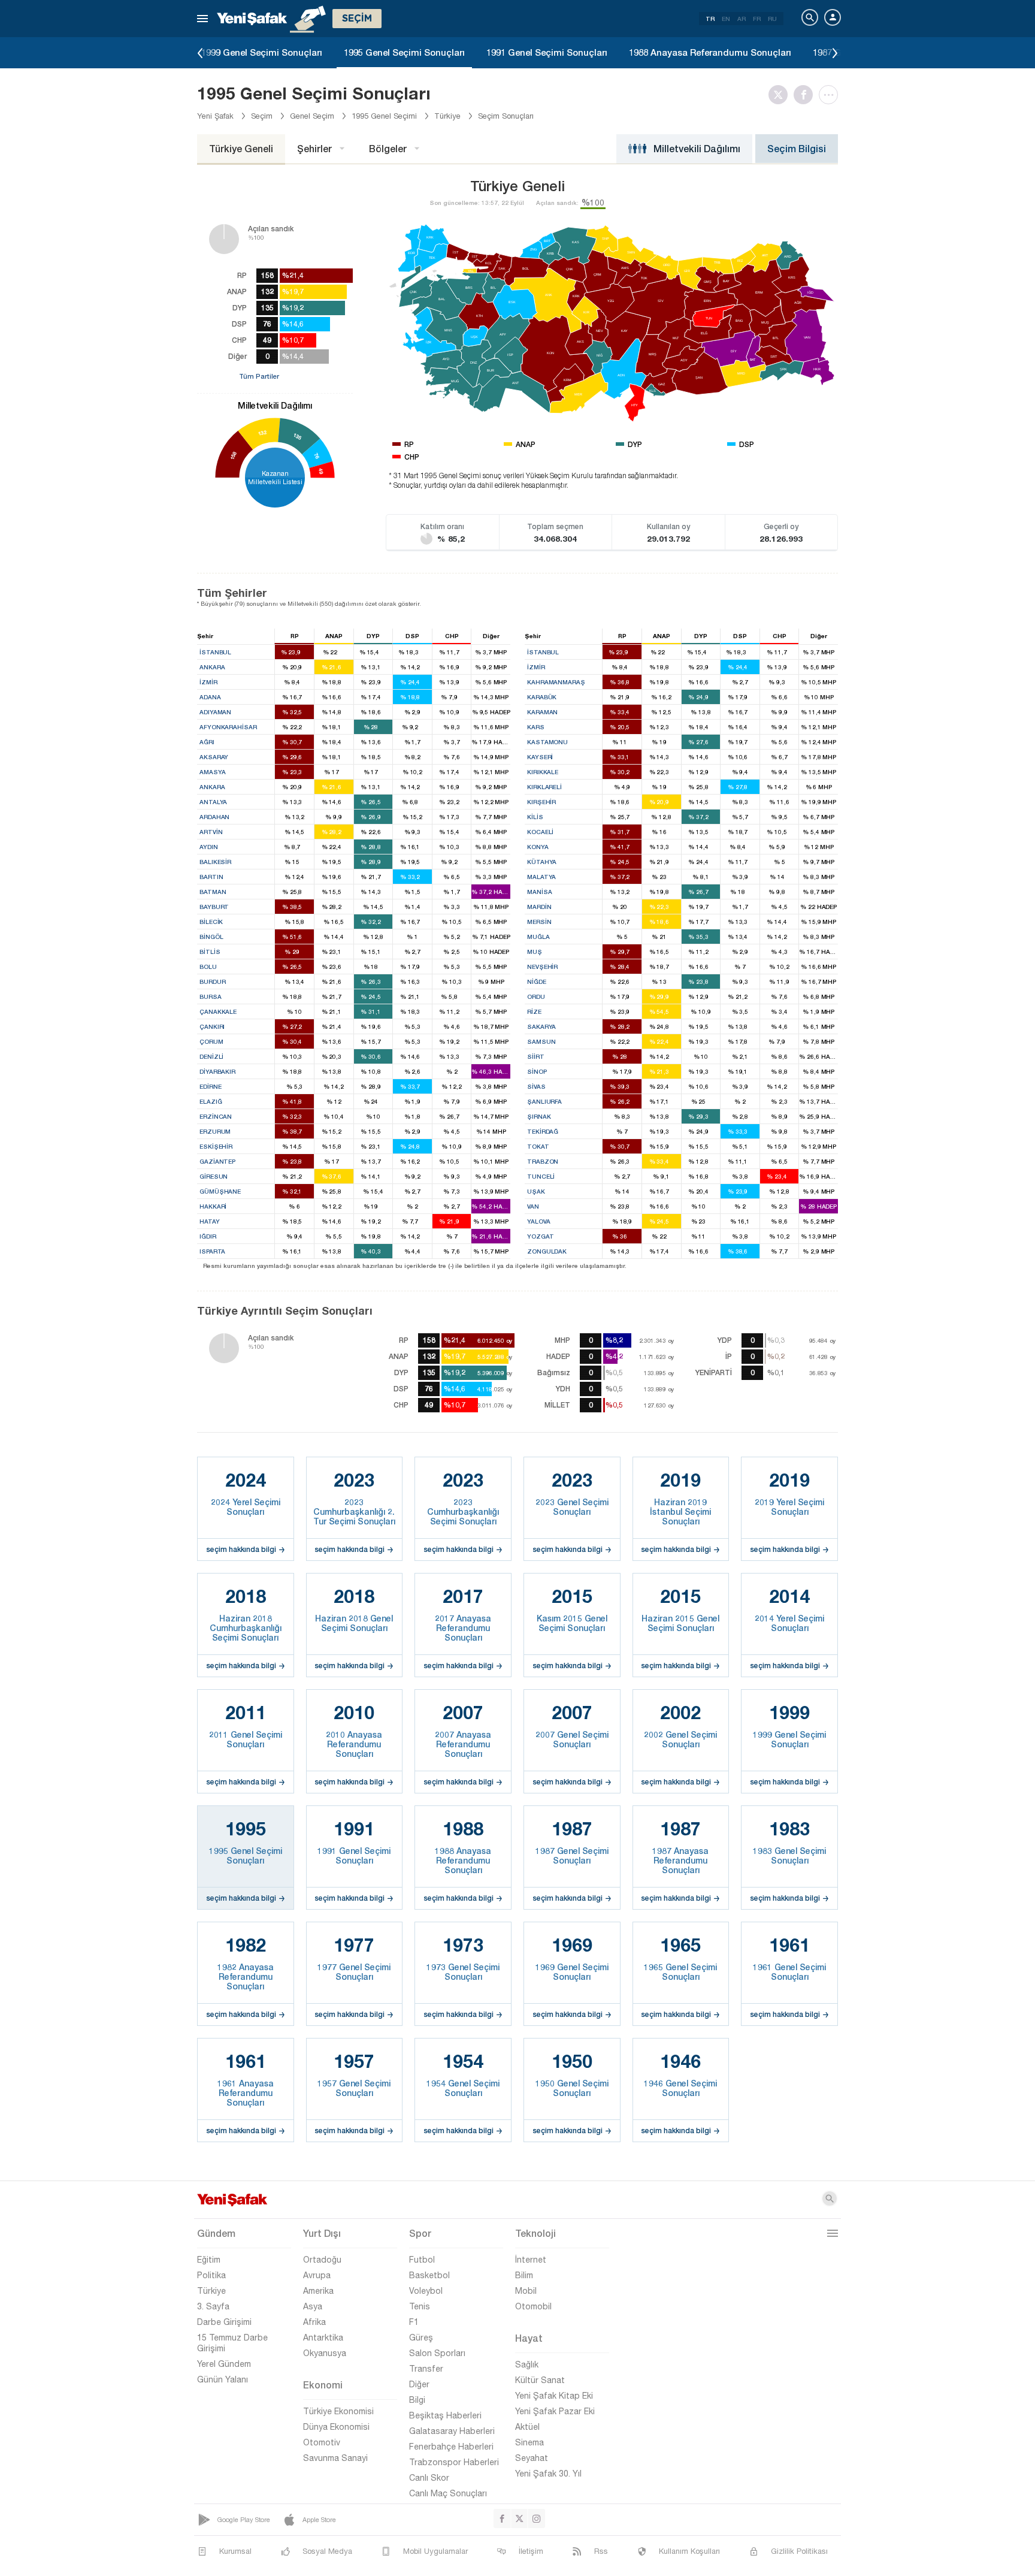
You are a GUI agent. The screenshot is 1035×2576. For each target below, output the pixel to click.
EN (726, 19)
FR (757, 19)
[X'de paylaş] (781, 95)
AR (742, 19)
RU (772, 19)
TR (710, 19)
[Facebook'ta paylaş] (806, 95)
